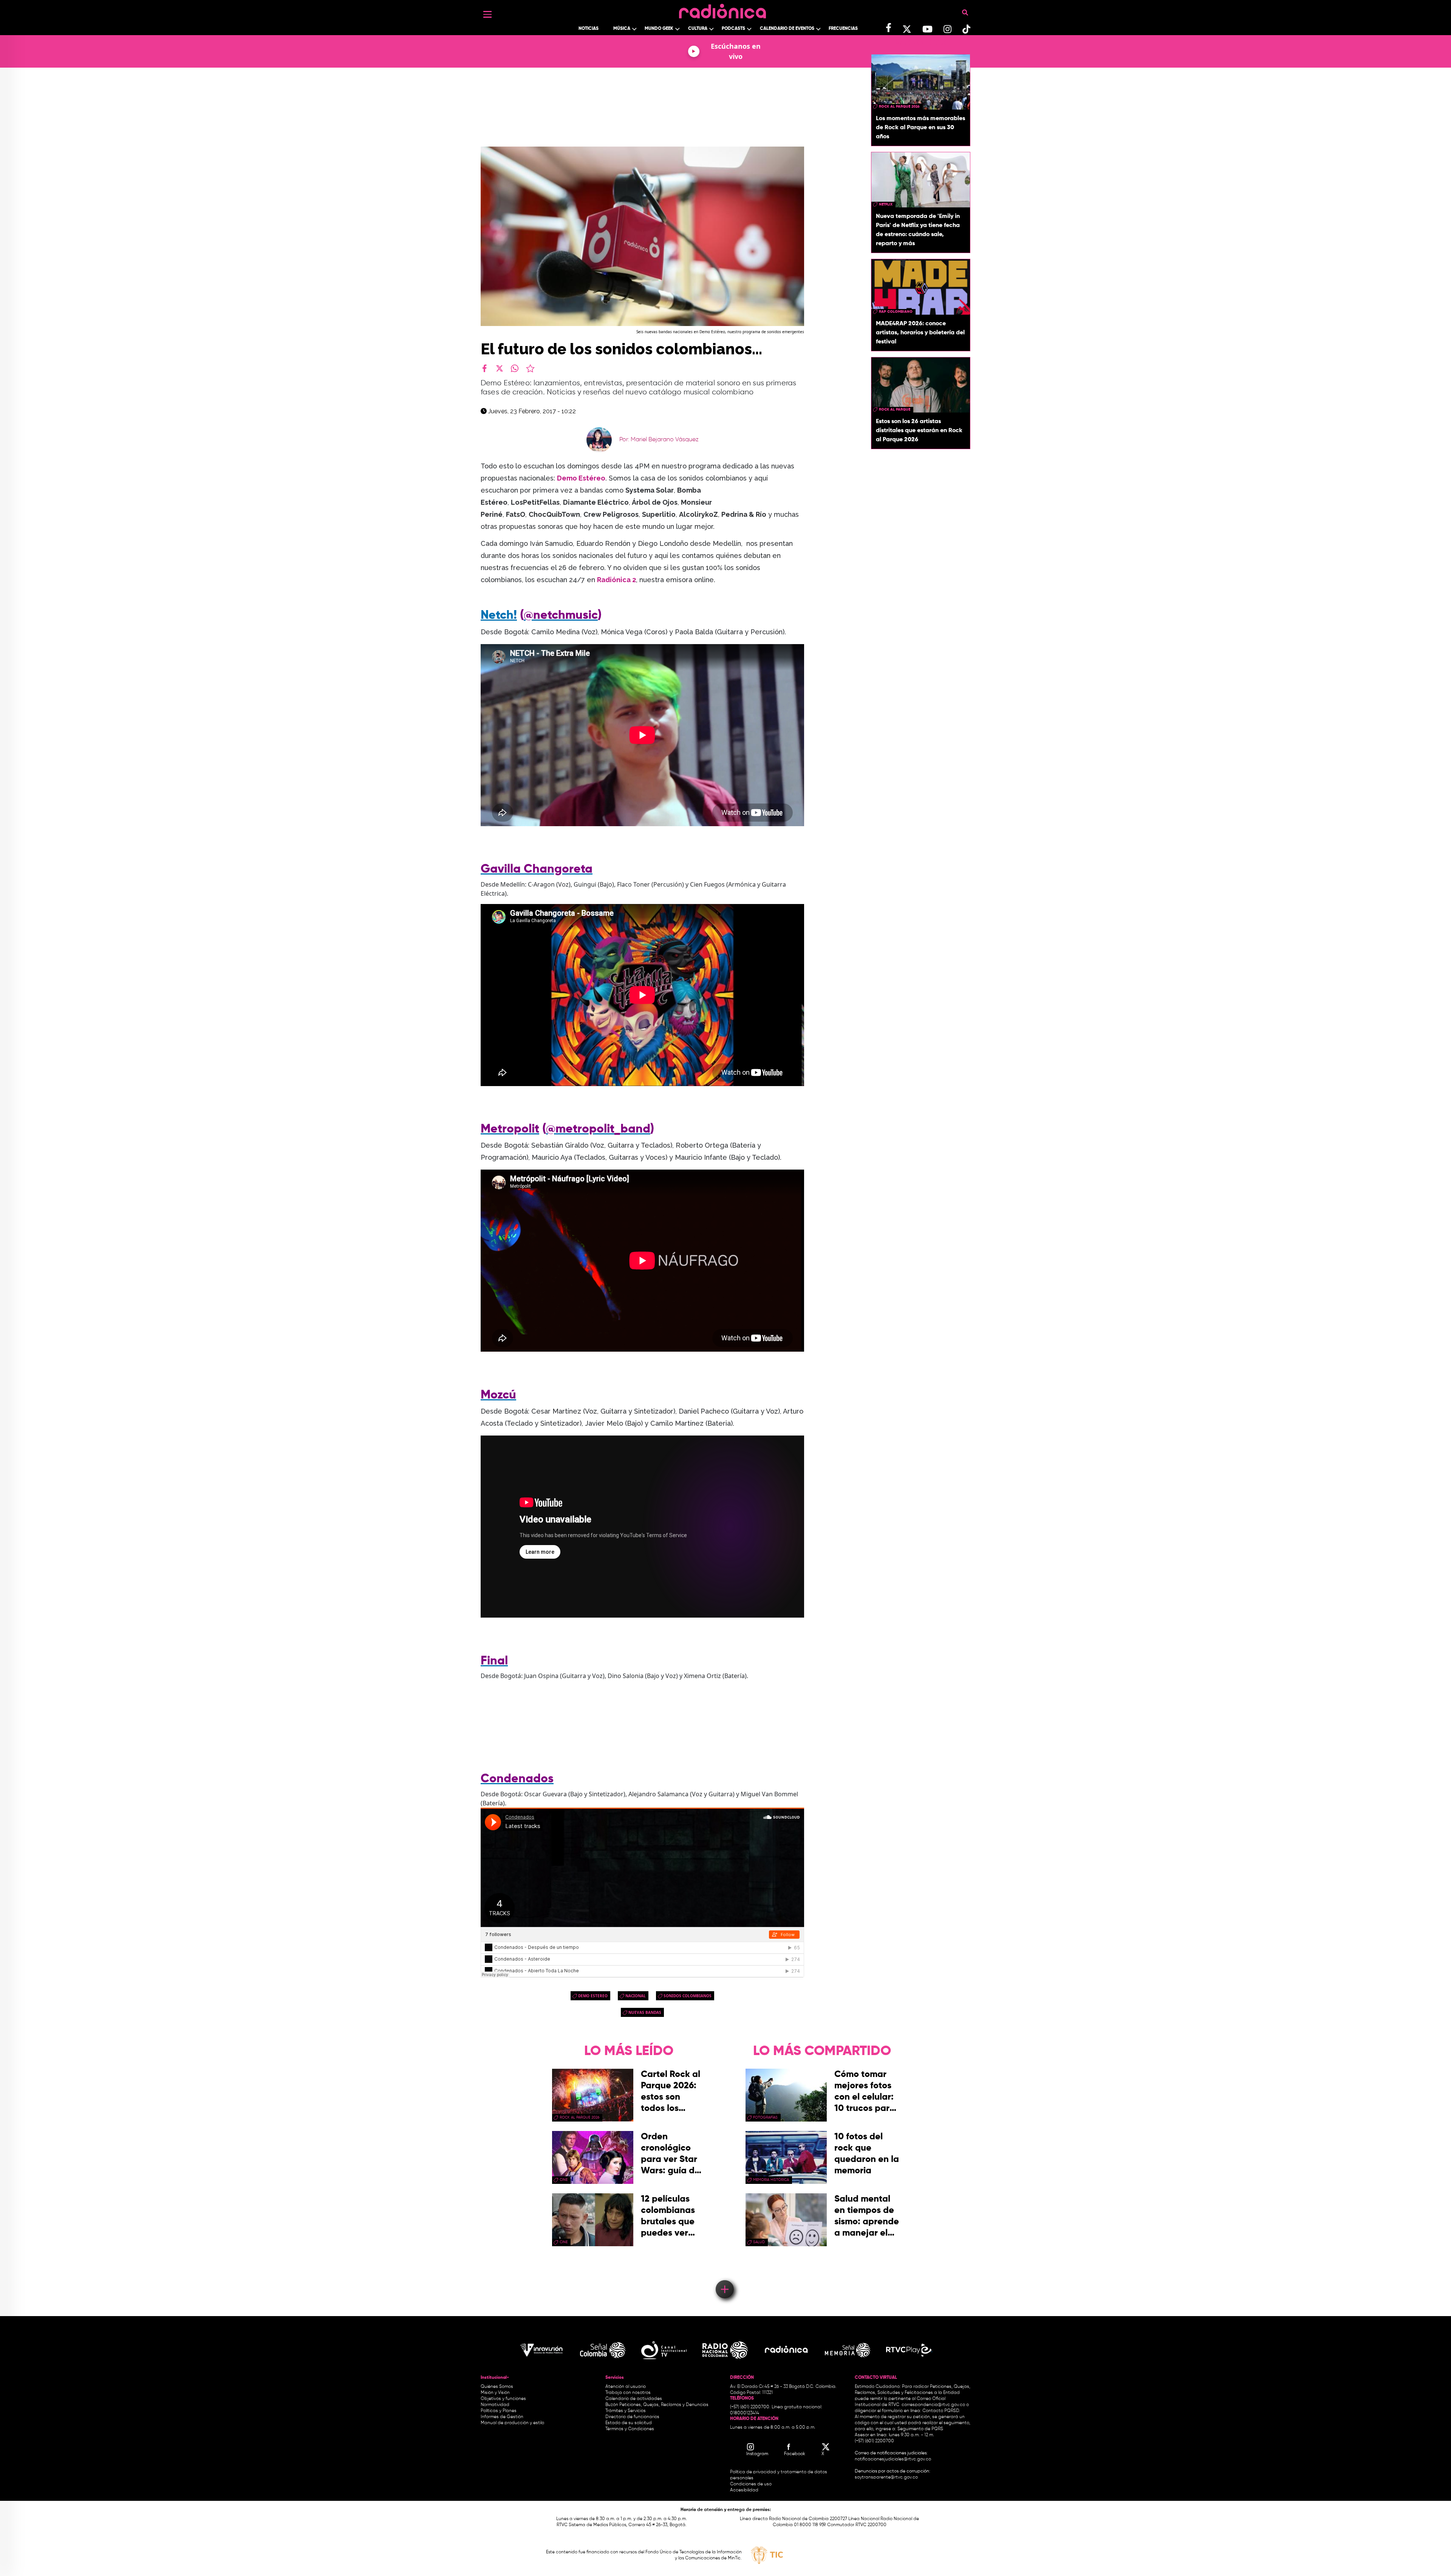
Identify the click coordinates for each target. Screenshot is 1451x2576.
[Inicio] (722, 9)
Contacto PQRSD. (941, 2411)
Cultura (698, 29)
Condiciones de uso (751, 2484)
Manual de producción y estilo (512, 2423)
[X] (500, 368)
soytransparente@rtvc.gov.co (886, 2477)
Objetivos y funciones (503, 2399)
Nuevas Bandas (645, 2012)
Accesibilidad (745, 2490)
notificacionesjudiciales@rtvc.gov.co (893, 2459)
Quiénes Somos (497, 2387)
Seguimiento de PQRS (920, 2429)
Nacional (636, 1996)
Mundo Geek (659, 29)
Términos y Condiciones (630, 2429)
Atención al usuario (626, 2387)
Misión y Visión (495, 2393)
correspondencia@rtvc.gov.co (933, 2405)
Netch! (499, 615)
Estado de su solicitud (629, 2423)
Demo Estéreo (581, 478)
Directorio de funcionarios (632, 2417)
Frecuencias (843, 29)
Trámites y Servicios (626, 2411)
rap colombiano (896, 312)
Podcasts (733, 29)
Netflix (886, 204)
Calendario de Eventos (787, 29)
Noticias (589, 29)
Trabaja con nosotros (628, 2393)
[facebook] (484, 368)
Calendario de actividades (634, 2399)
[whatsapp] (515, 368)
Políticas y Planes (499, 2411)
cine (564, 2180)
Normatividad (495, 2405)
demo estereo (593, 1996)
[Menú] (487, 14)
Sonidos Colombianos (688, 1996)
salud (759, 2242)
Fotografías (765, 2117)
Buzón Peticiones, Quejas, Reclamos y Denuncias (657, 2405)
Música (622, 29)
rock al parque (895, 410)
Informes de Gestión (502, 2417)
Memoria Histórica (771, 2180)
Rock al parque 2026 (899, 107)
